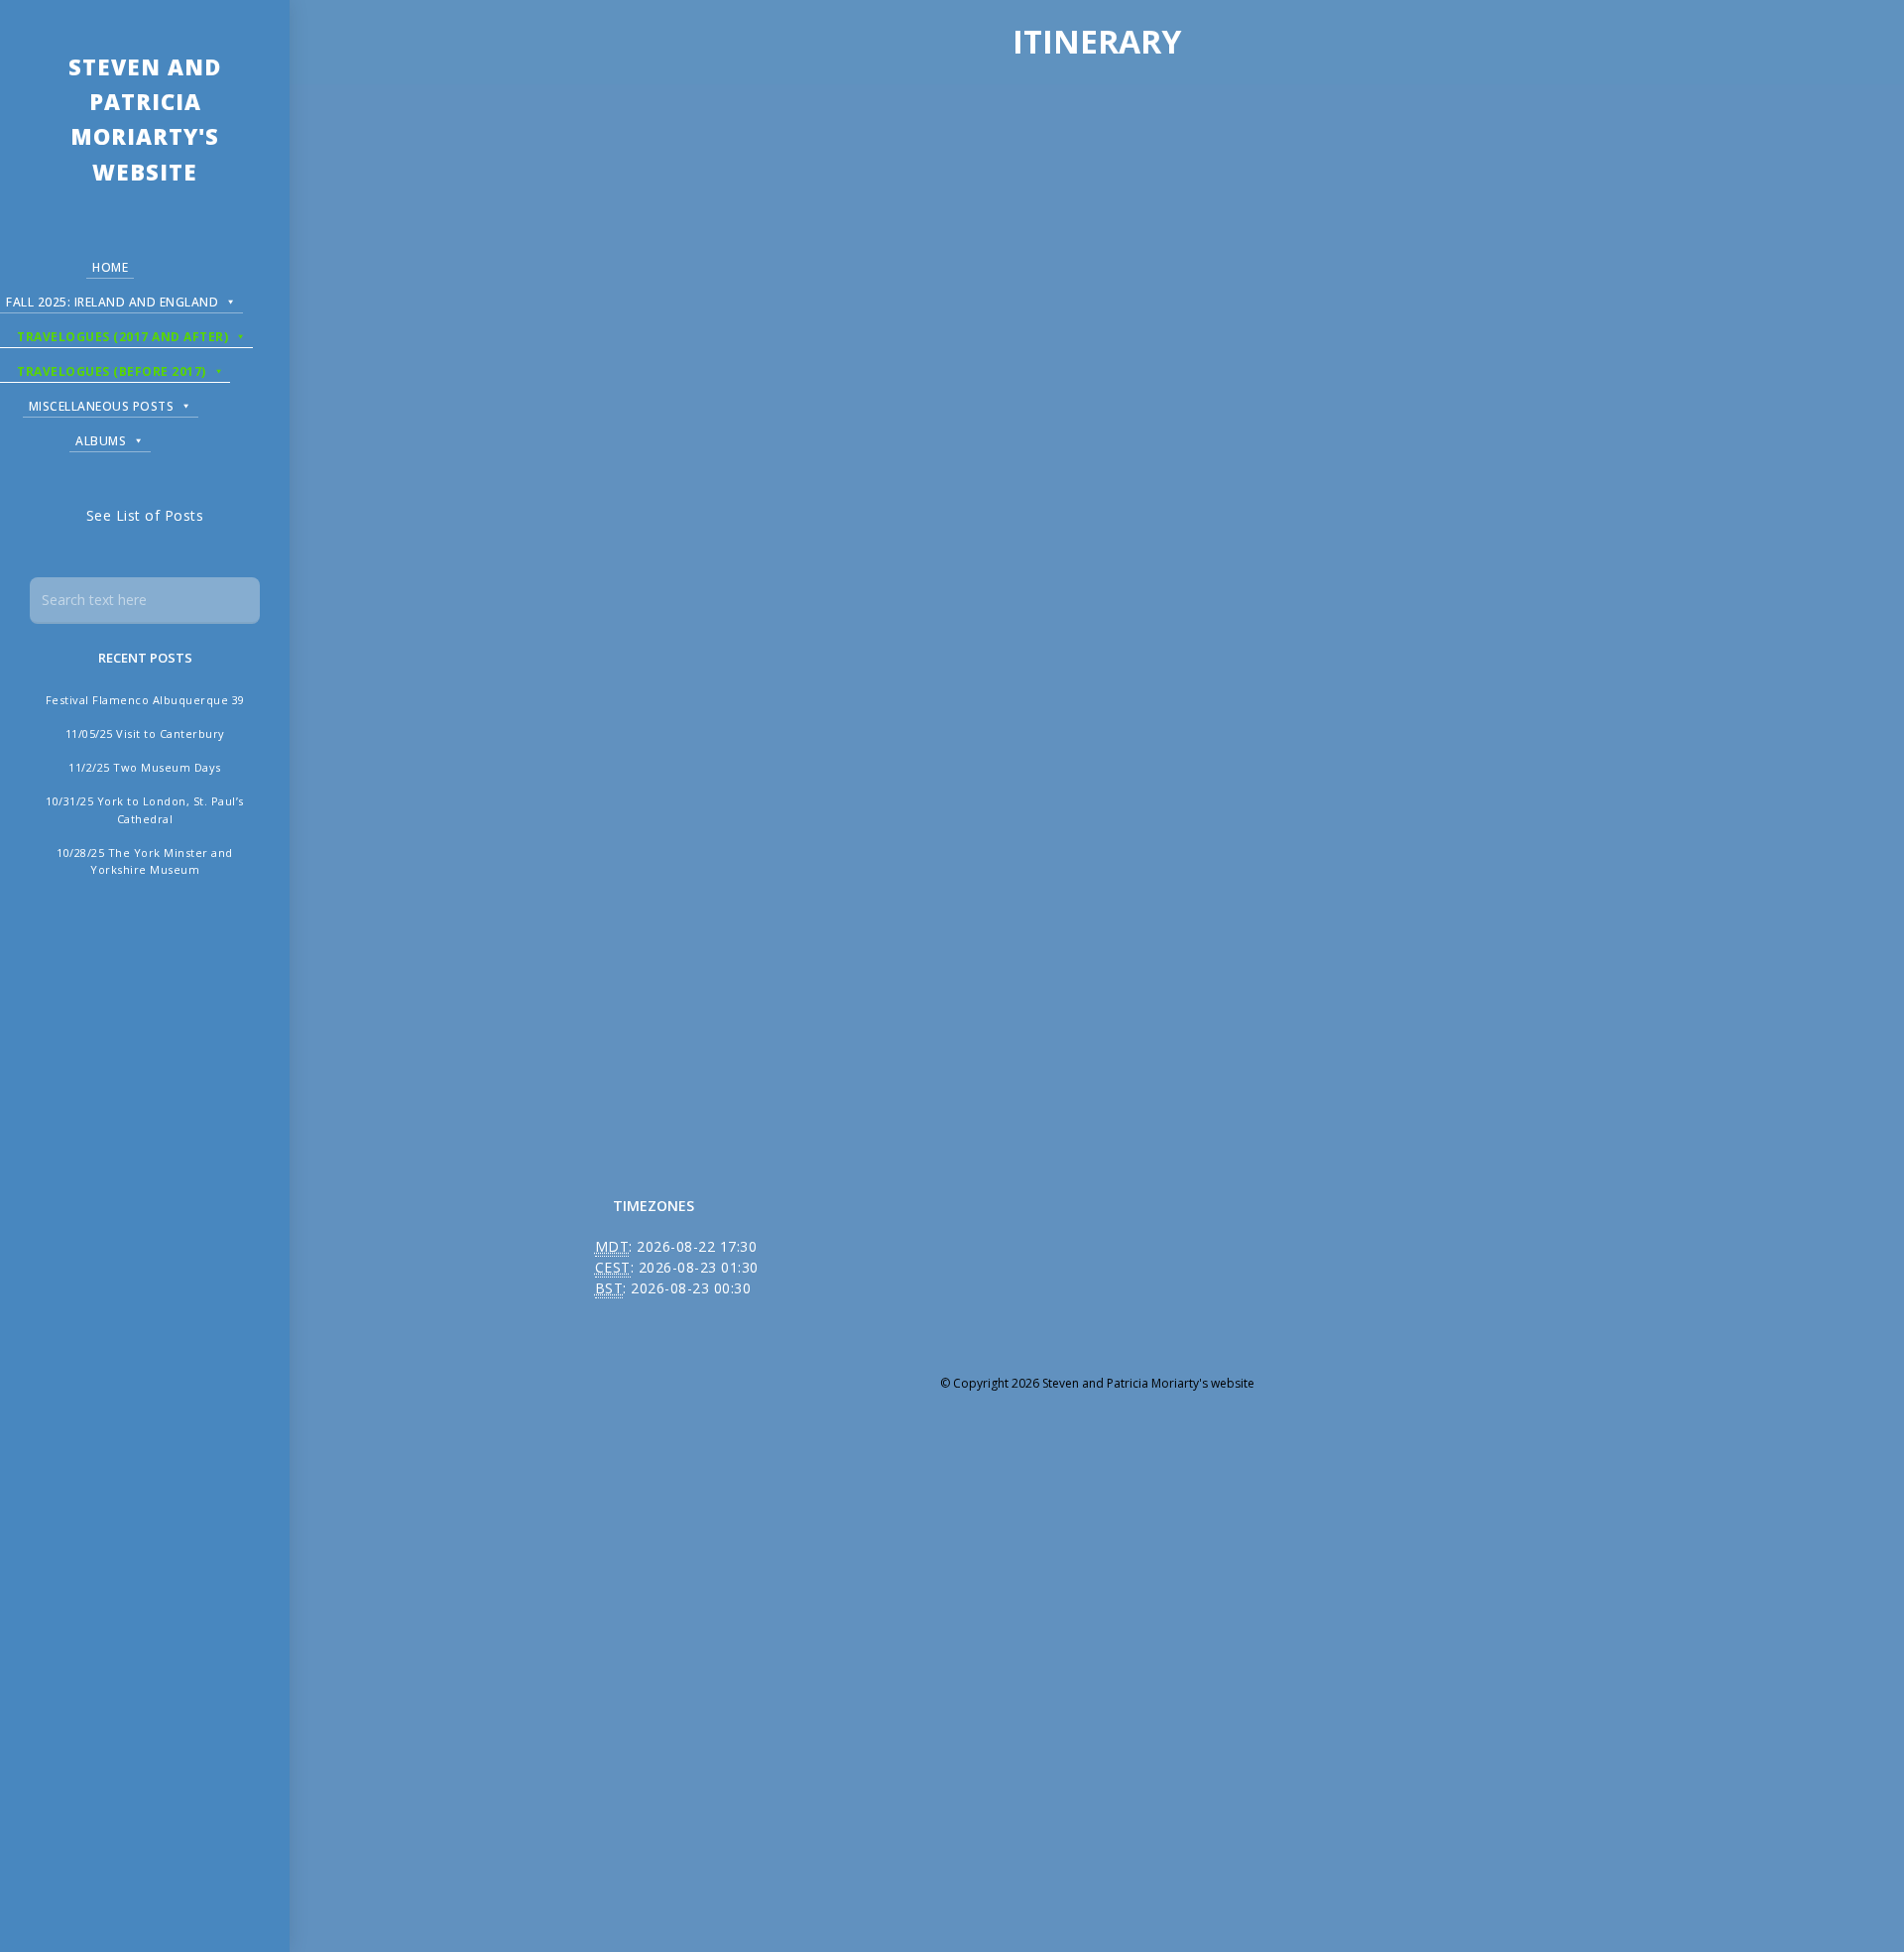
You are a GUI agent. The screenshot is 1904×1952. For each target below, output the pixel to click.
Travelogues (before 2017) (112, 371)
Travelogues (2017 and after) (122, 337)
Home (110, 267)
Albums (101, 441)
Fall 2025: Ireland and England (112, 302)
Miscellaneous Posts (102, 406)
